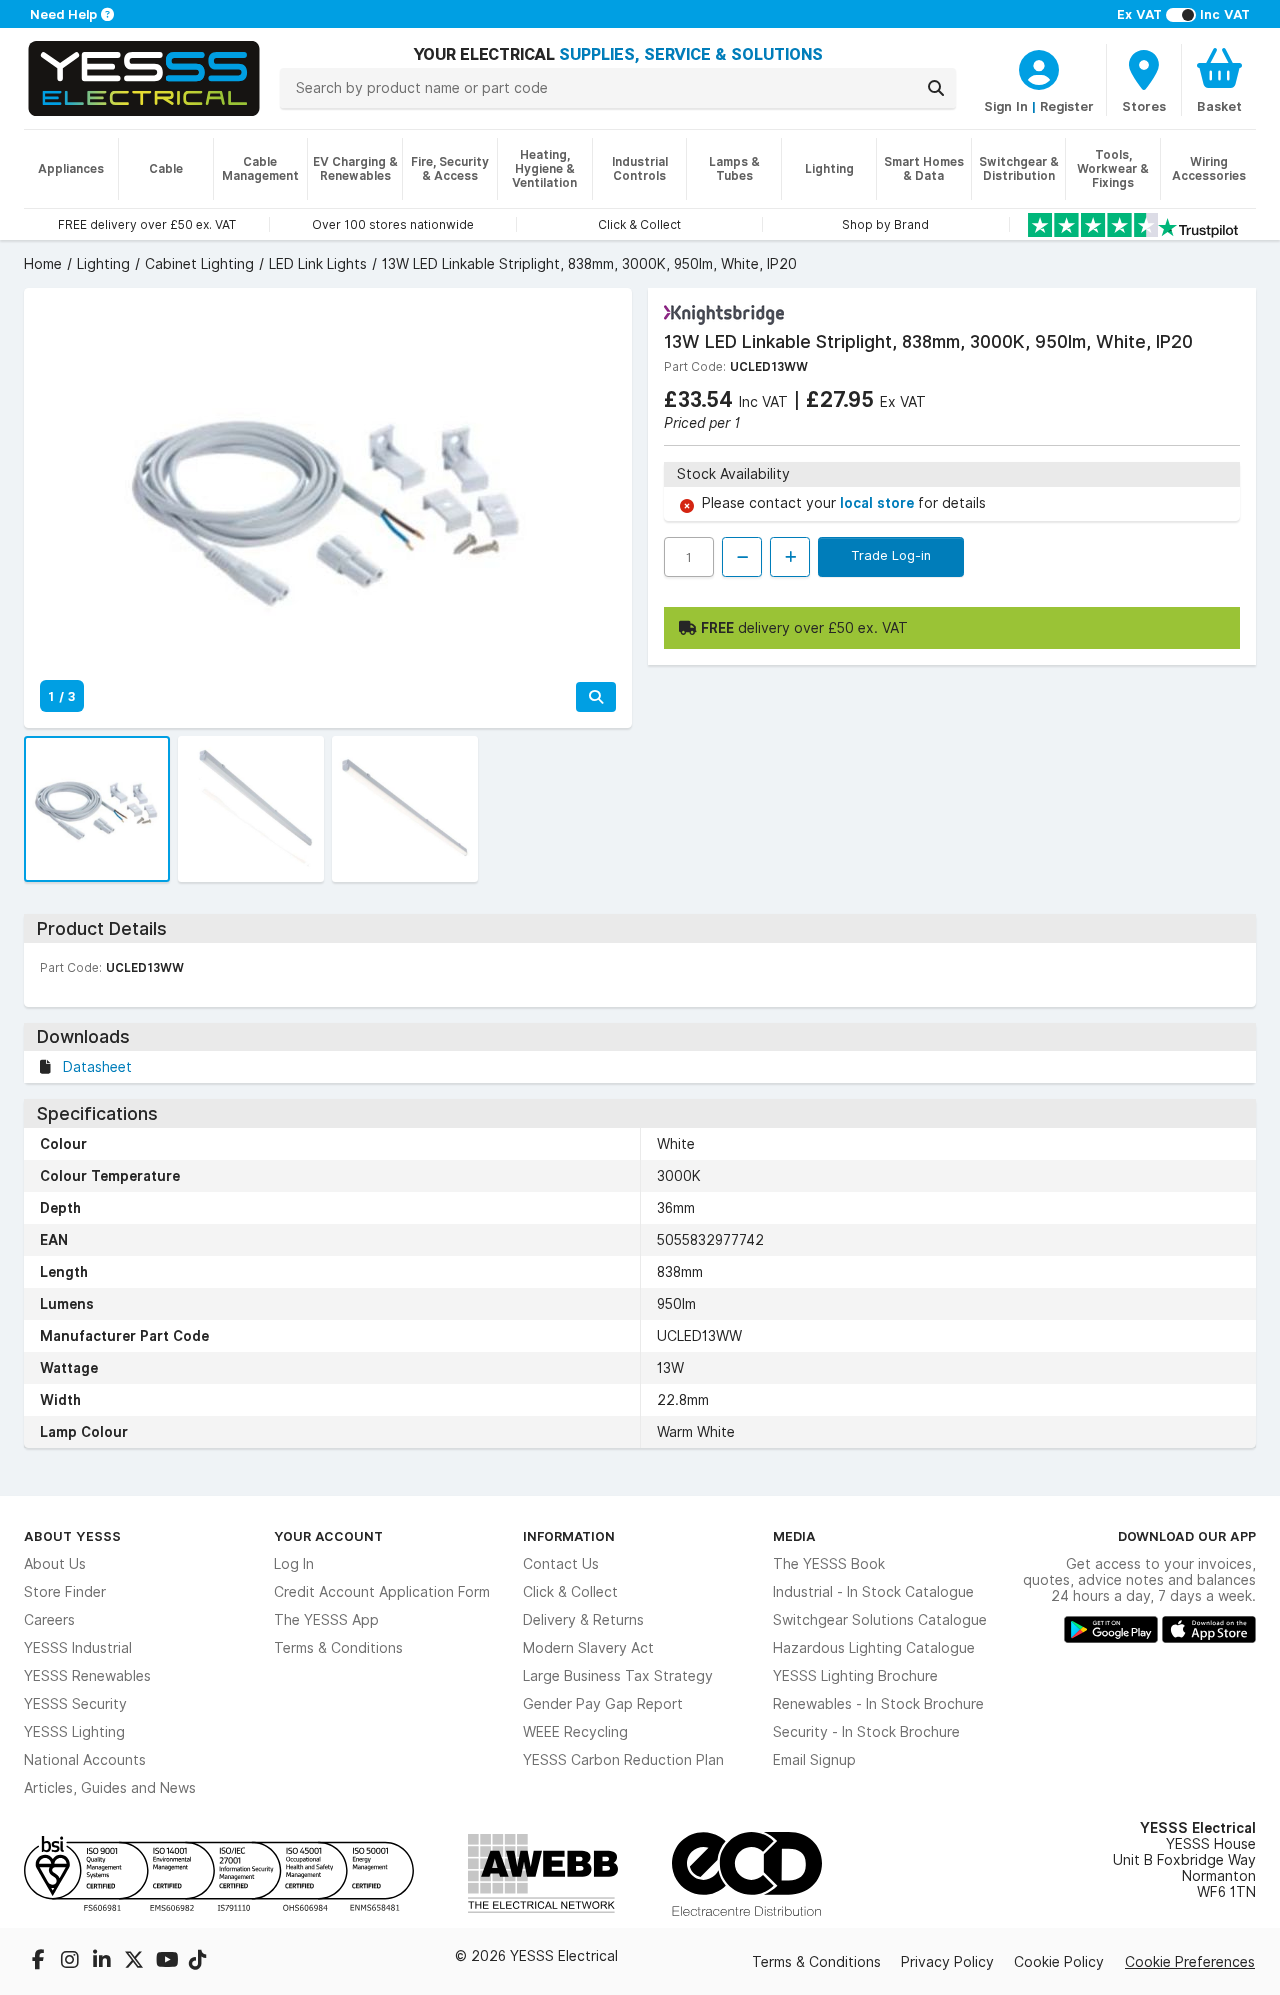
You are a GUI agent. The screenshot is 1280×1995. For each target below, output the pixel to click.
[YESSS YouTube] (168, 1962)
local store (879, 503)
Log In (294, 1564)
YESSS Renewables (87, 1676)
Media (794, 1536)
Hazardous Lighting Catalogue (874, 1648)
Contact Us (561, 1564)
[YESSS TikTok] (198, 1962)
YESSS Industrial (78, 1648)
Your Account (328, 1536)
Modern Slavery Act (588, 1648)
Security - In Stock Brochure (866, 1732)
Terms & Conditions (338, 1648)
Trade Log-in (891, 555)
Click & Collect (570, 1592)
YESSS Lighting (74, 1732)
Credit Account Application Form (382, 1592)
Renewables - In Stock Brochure (878, 1704)
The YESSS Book (829, 1564)
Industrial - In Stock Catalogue (873, 1592)
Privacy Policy (947, 1962)
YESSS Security (75, 1704)
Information (569, 1536)
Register (1067, 106)
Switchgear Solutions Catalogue (880, 1620)
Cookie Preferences (1190, 1962)
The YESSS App (326, 1620)
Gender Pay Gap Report (603, 1704)
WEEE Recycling (575, 1732)
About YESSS (72, 1536)
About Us (55, 1564)
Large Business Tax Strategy (618, 1676)
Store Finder (65, 1592)
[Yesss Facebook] (40, 1962)
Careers (49, 1620)
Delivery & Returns (583, 1620)
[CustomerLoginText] (1039, 67)
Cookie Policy (1059, 1962)
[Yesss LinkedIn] (104, 1962)
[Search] (936, 88)
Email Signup (814, 1760)
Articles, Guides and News (110, 1788)
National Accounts (85, 1760)
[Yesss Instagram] (72, 1962)
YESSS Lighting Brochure (855, 1676)
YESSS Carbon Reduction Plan (623, 1760)
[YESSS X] (136, 1962)
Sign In (1006, 106)
